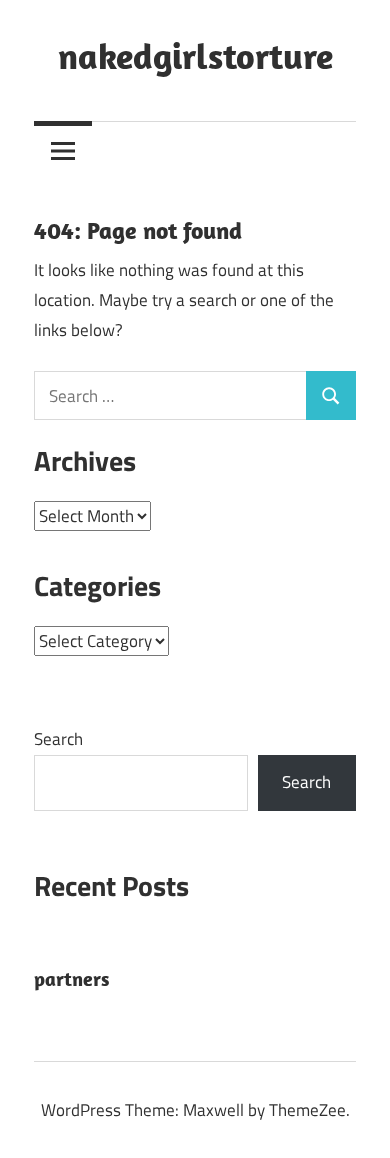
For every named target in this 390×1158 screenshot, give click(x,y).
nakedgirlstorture (195, 55)
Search (58, 739)
